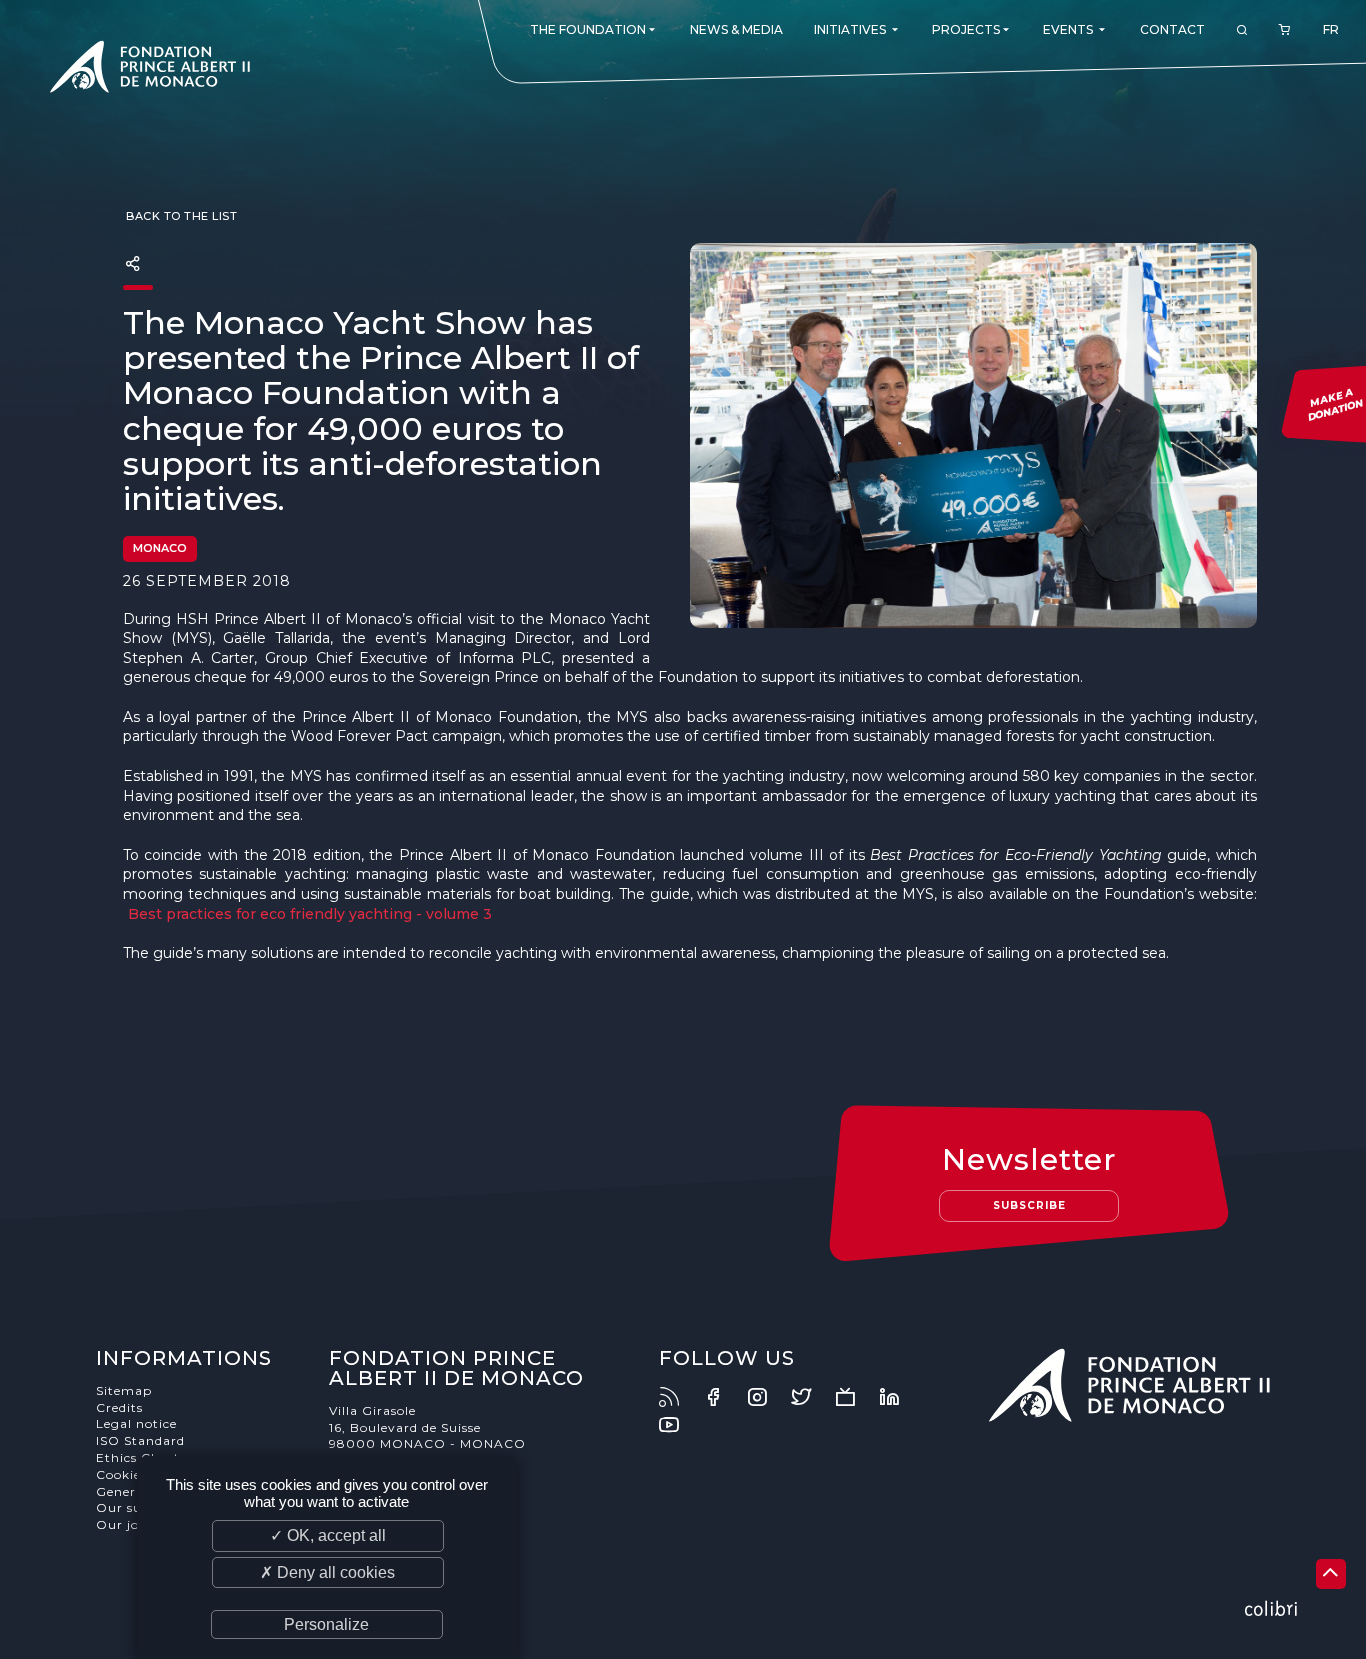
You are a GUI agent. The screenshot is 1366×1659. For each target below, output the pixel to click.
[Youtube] (679, 1425)
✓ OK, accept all (328, 1535)
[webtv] (855, 1397)
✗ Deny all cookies (327, 1572)
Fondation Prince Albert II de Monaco (150, 70)
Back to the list (180, 216)
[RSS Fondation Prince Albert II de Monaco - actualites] (679, 1397)
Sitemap (124, 1390)
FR (1331, 29)
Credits (119, 1407)
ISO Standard (140, 1440)
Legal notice (136, 1423)
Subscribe (1029, 1205)
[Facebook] (723, 1397)
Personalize (326, 1624)
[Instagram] (767, 1397)
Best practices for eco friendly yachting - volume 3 (310, 914)
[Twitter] (811, 1397)
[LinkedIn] (899, 1397)
